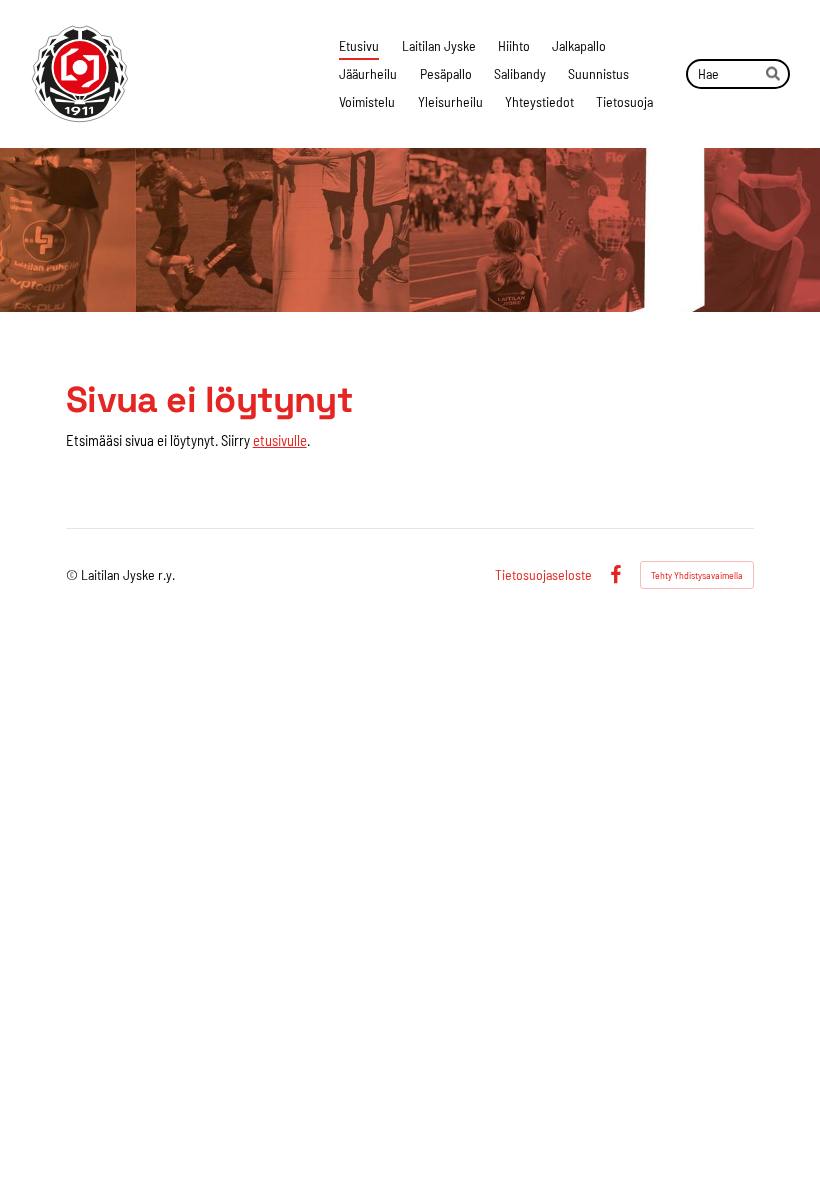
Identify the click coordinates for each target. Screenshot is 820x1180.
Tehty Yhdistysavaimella (697, 575)
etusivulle (280, 440)
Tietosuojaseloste (543, 575)
